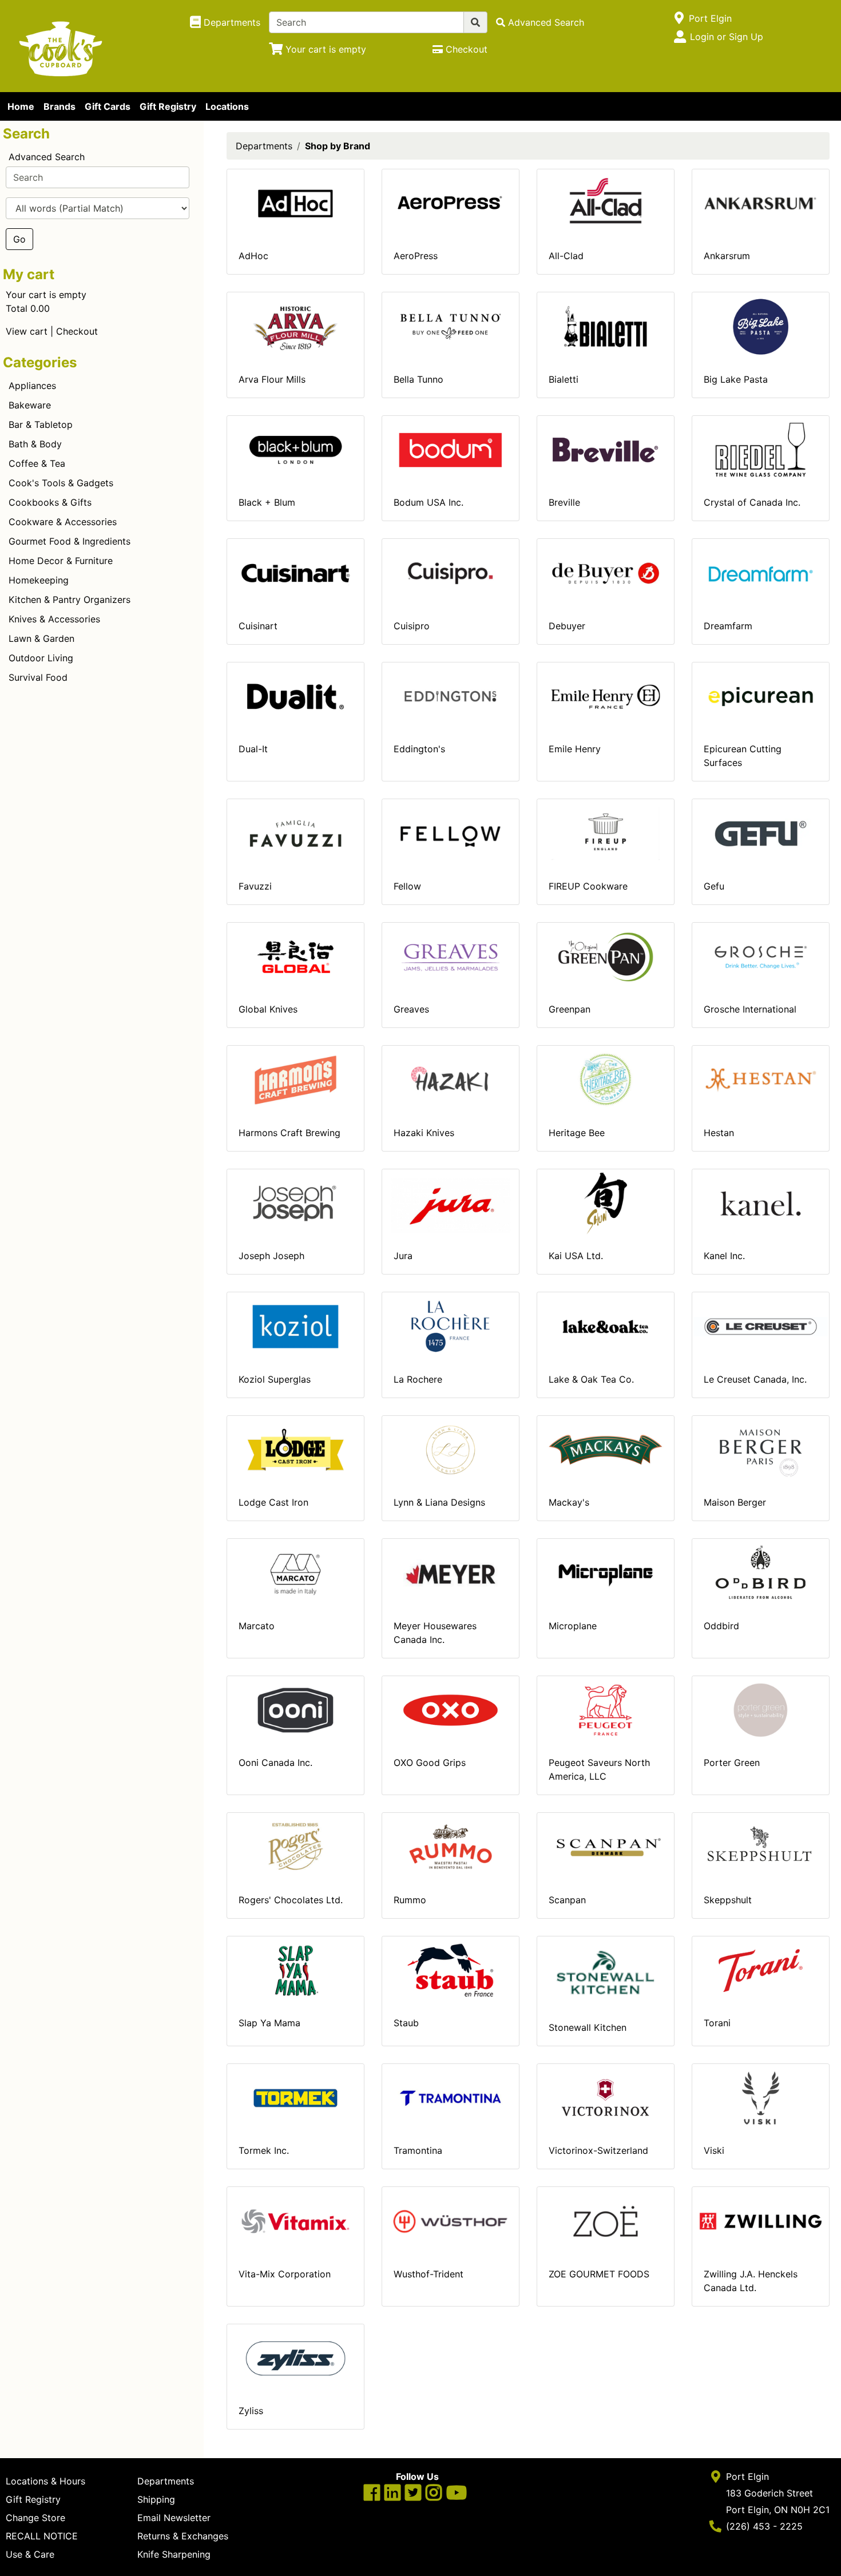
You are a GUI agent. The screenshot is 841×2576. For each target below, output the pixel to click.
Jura (403, 1256)
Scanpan (567, 1900)
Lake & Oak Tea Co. (591, 1379)
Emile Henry (575, 749)
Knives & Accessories (54, 619)
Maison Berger (735, 1502)
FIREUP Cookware (588, 886)
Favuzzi (255, 886)
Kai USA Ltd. (576, 1256)
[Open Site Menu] (679, 18)
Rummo (410, 1900)
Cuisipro (412, 626)
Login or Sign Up (727, 37)
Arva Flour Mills (272, 379)
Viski (714, 2150)
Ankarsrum (727, 256)
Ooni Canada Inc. (275, 1763)
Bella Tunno (418, 379)
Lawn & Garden (41, 638)
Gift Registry (168, 106)
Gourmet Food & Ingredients (70, 541)
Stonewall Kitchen (588, 2027)
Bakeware (30, 405)
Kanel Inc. (724, 1256)
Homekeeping (39, 580)
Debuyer (567, 626)
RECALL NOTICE (42, 2536)
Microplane (573, 1626)
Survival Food (38, 677)
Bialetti (564, 379)
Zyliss (251, 2411)
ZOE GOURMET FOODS (599, 2274)
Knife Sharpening (174, 2554)
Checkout (77, 331)
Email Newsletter (174, 2518)
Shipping (156, 2499)
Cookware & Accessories (63, 522)
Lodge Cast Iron (273, 1502)
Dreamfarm (728, 626)
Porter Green (732, 1763)
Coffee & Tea (37, 463)
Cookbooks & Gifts (50, 502)
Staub (406, 2023)
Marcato (257, 1626)
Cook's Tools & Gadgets (61, 483)
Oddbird (721, 1626)
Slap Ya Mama (269, 2023)
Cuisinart (258, 626)
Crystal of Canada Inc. (752, 502)
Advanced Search (47, 157)
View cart (27, 331)
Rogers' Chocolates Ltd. (291, 1900)
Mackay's (569, 1502)
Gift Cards (108, 106)
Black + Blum (267, 502)
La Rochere (418, 1379)
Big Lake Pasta (736, 379)
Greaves (411, 1009)
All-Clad (566, 256)
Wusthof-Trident (429, 2274)
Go (19, 239)
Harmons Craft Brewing (289, 1133)
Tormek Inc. (264, 2150)
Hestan (719, 1133)
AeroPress (416, 256)
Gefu (714, 886)
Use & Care (30, 2554)
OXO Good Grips (430, 1763)
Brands (59, 106)
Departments (264, 146)
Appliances (32, 386)
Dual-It (253, 749)
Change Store (35, 2518)
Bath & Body (35, 444)
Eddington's (419, 749)
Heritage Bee (577, 1133)
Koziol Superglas (275, 1379)
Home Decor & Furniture (61, 561)
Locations (227, 106)
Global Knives (268, 1009)
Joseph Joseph (271, 1256)
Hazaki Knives (424, 1133)
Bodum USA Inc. (429, 502)
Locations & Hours (45, 2481)
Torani (717, 2023)
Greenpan (570, 1009)
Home (21, 106)
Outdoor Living (41, 658)
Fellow (407, 886)
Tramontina (418, 2150)
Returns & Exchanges (183, 2536)
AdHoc (253, 256)
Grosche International (750, 1009)
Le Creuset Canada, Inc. (755, 1379)
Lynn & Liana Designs (439, 1502)
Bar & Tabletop (41, 424)
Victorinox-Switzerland (598, 2150)
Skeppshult (728, 1900)
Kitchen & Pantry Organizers (70, 600)
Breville (564, 502)
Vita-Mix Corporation (285, 2274)
